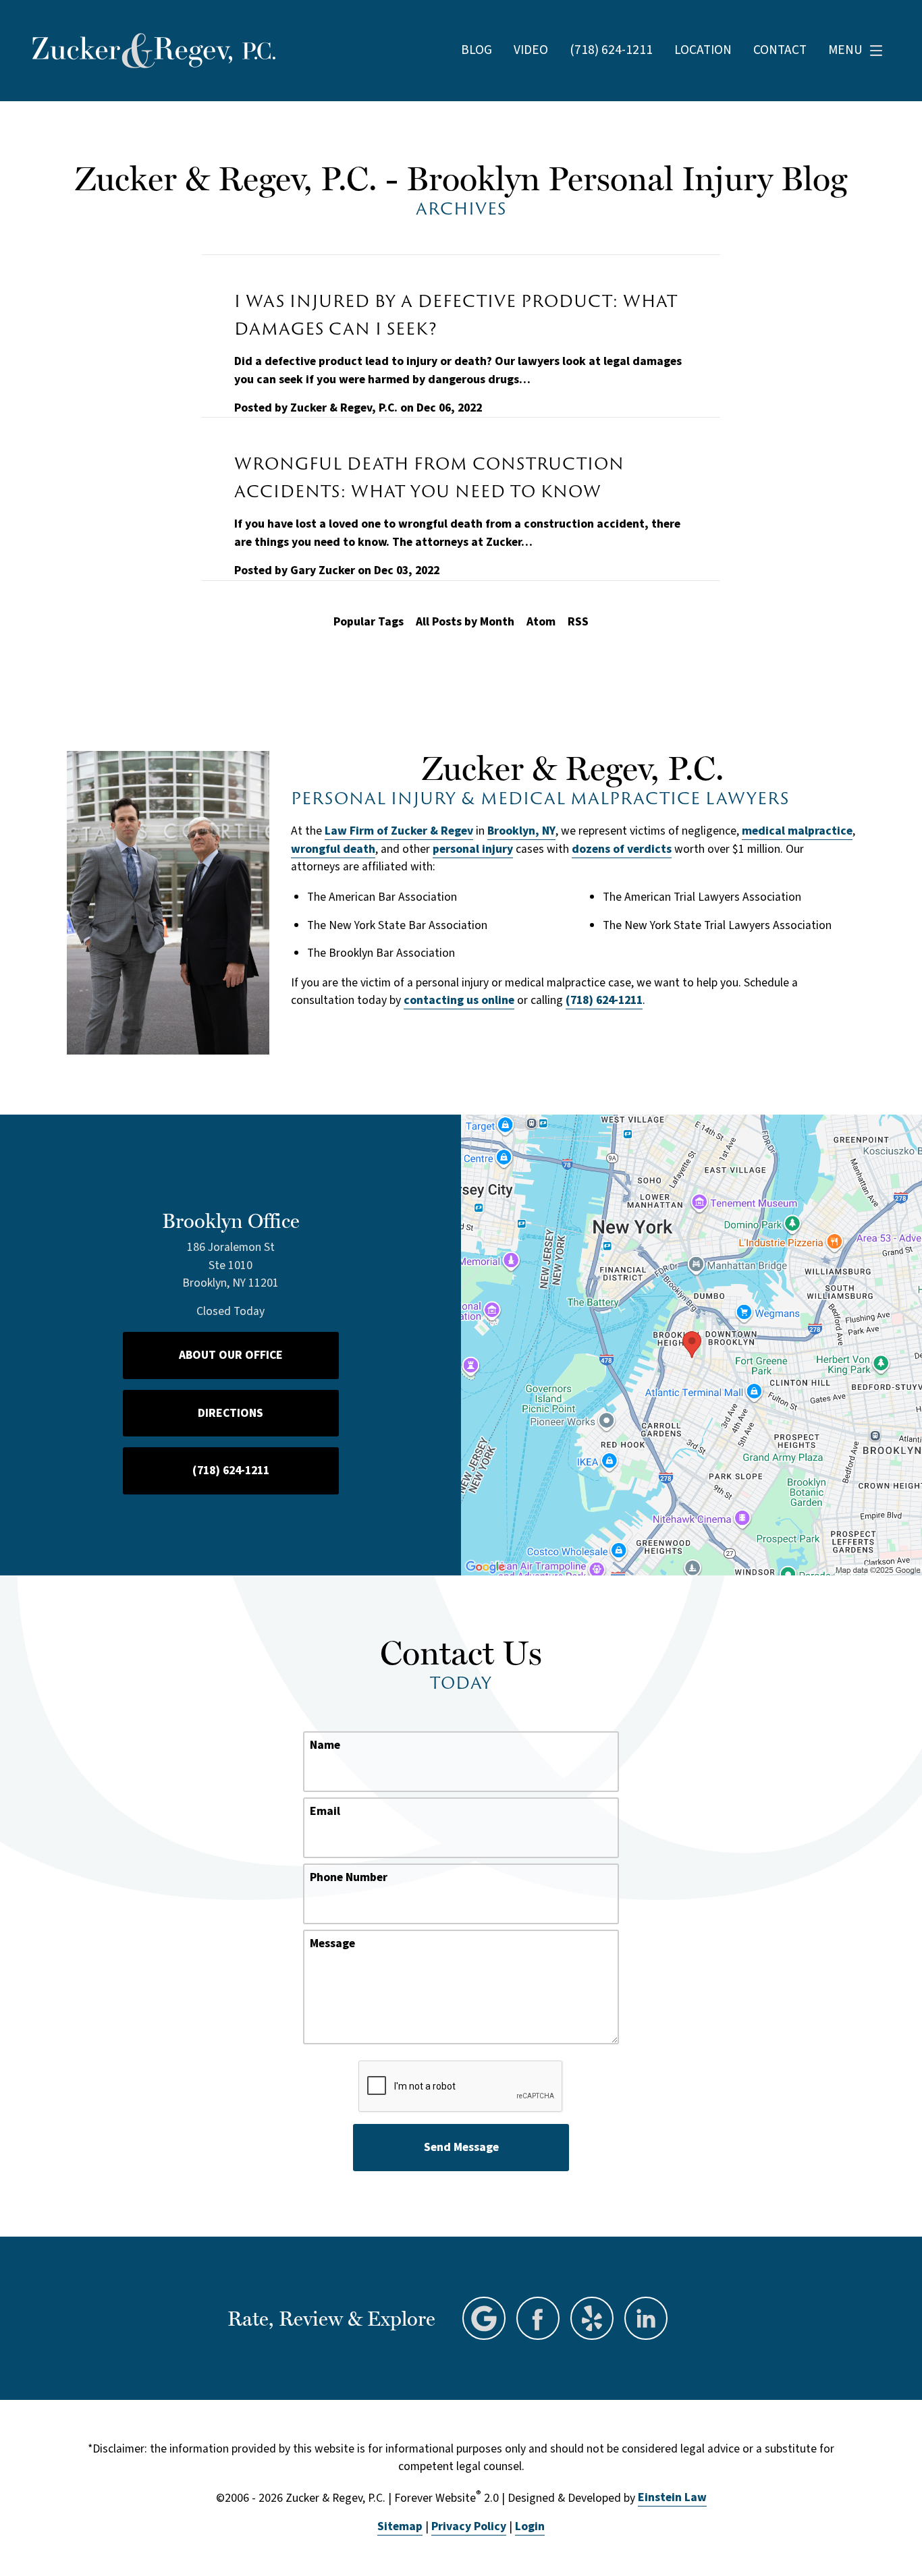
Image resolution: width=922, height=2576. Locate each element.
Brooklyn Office (231, 1221)
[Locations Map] (691, 1344)
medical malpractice (797, 831)
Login (530, 2526)
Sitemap (400, 2526)
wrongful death (333, 849)
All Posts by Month (465, 622)
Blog (477, 50)
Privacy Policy (469, 2526)
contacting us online (459, 1000)
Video (531, 50)
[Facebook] (538, 2318)
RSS (578, 622)
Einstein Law (672, 2497)
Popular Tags (369, 622)
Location (703, 50)
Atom (541, 622)
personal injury (473, 849)
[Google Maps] (484, 2318)
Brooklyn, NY (521, 831)
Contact (780, 50)
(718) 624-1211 (604, 1000)
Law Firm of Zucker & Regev (399, 831)
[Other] (592, 2318)
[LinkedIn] (646, 2318)
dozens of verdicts (622, 849)
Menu (845, 50)
